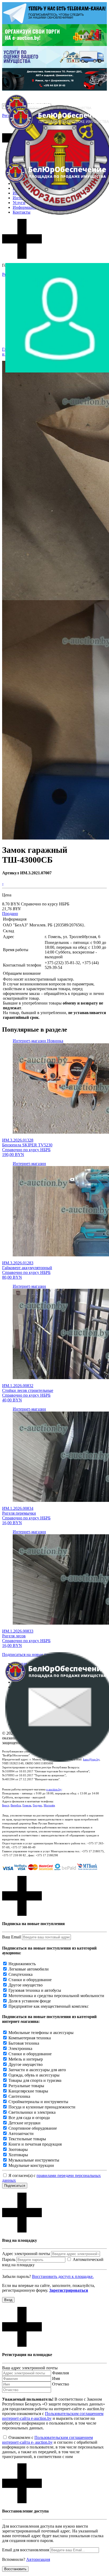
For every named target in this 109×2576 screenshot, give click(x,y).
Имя (56, 2378)
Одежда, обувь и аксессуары (34, 2075)
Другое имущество (26, 1985)
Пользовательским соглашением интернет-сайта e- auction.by (47, 2440)
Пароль (9, 2259)
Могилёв (49, 1805)
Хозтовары (18, 2155)
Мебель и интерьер (26, 2059)
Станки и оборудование (30, 1980)
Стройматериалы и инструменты (38, 2102)
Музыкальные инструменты (34, 2160)
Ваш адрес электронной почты (30, 2368)
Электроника (20, 2048)
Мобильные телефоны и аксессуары (41, 2033)
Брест (6, 1805)
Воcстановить (15, 2569)
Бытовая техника (24, 2043)
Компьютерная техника (30, 2038)
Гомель (27, 1805)
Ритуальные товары (26, 2086)
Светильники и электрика (32, 2112)
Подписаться (15, 2186)
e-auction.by (54, 1789)
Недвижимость (22, 1964)
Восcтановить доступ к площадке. (63, 2276)
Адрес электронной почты (26, 2254)
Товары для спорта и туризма (35, 2080)
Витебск (16, 1805)
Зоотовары (18, 2149)
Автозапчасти (21, 2134)
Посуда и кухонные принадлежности (42, 2107)
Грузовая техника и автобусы (35, 1990)
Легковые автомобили (29, 1969)
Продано (10, 914)
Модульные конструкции (31, 2165)
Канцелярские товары (28, 2091)
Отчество (61, 2384)
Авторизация (38, 2559)
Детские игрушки (24, 2123)
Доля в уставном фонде (30, 2001)
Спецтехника (21, 1974)
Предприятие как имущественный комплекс (49, 2006)
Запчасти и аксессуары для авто (37, 2070)
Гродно (37, 1805)
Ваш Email (12, 1937)
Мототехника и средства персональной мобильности (56, 1996)
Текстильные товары (27, 2139)
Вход (8, 2300)
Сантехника (19, 2096)
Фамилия (60, 2373)
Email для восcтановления (26, 2550)
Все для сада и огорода (29, 2118)
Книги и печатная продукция (35, 2144)
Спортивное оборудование (33, 2128)
